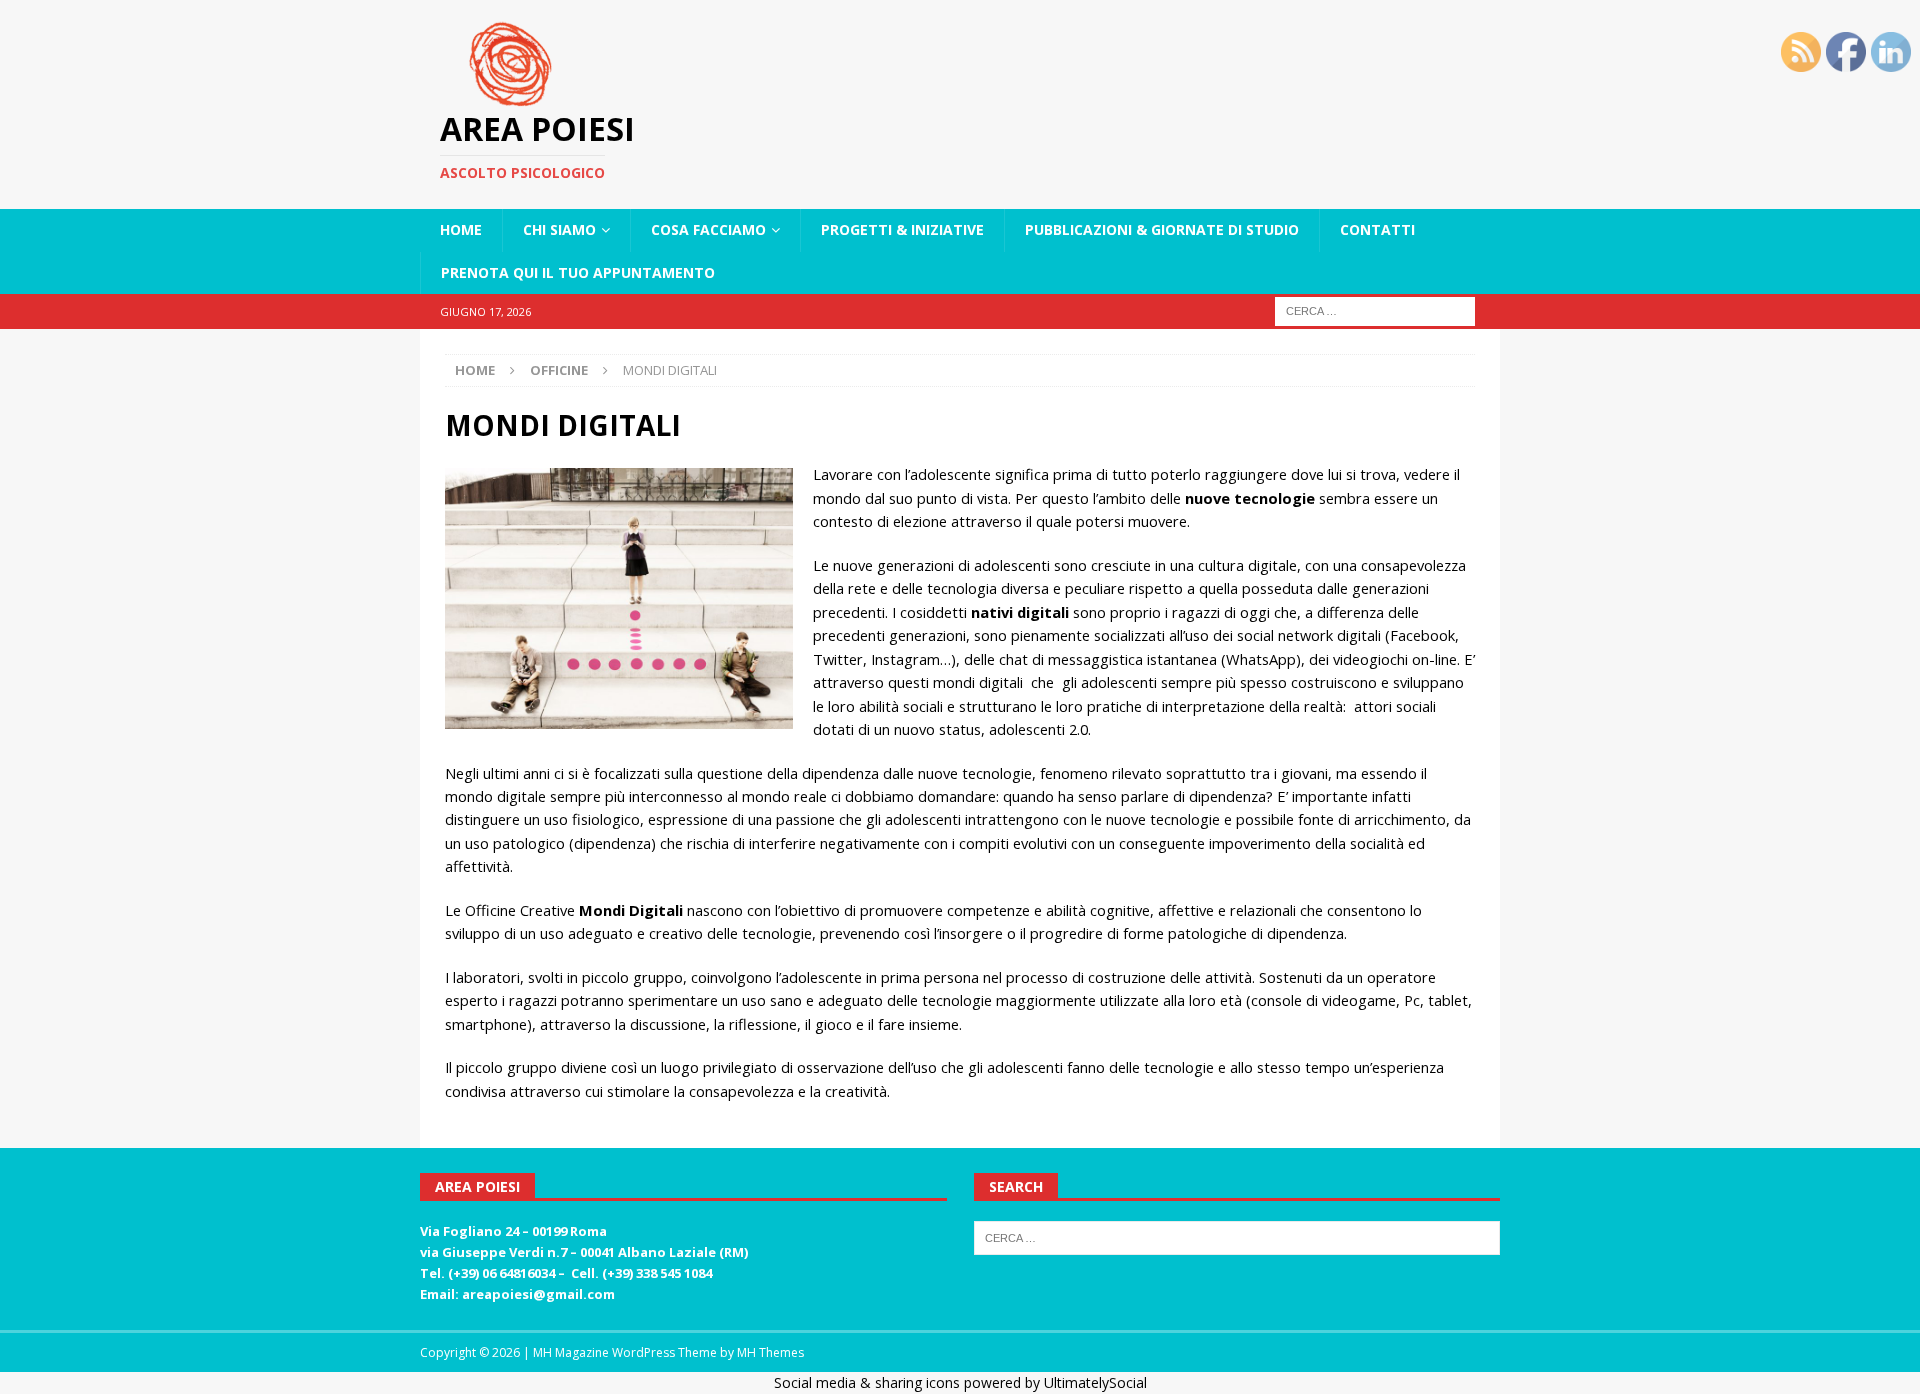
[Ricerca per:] (1375, 309)
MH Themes (770, 1352)
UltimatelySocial (1095, 1382)
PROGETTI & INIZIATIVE (902, 229)
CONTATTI (1377, 229)
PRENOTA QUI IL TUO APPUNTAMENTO (578, 272)
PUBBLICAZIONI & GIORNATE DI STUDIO (1162, 229)
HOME (461, 229)
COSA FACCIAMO (708, 229)
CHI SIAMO (559, 229)
